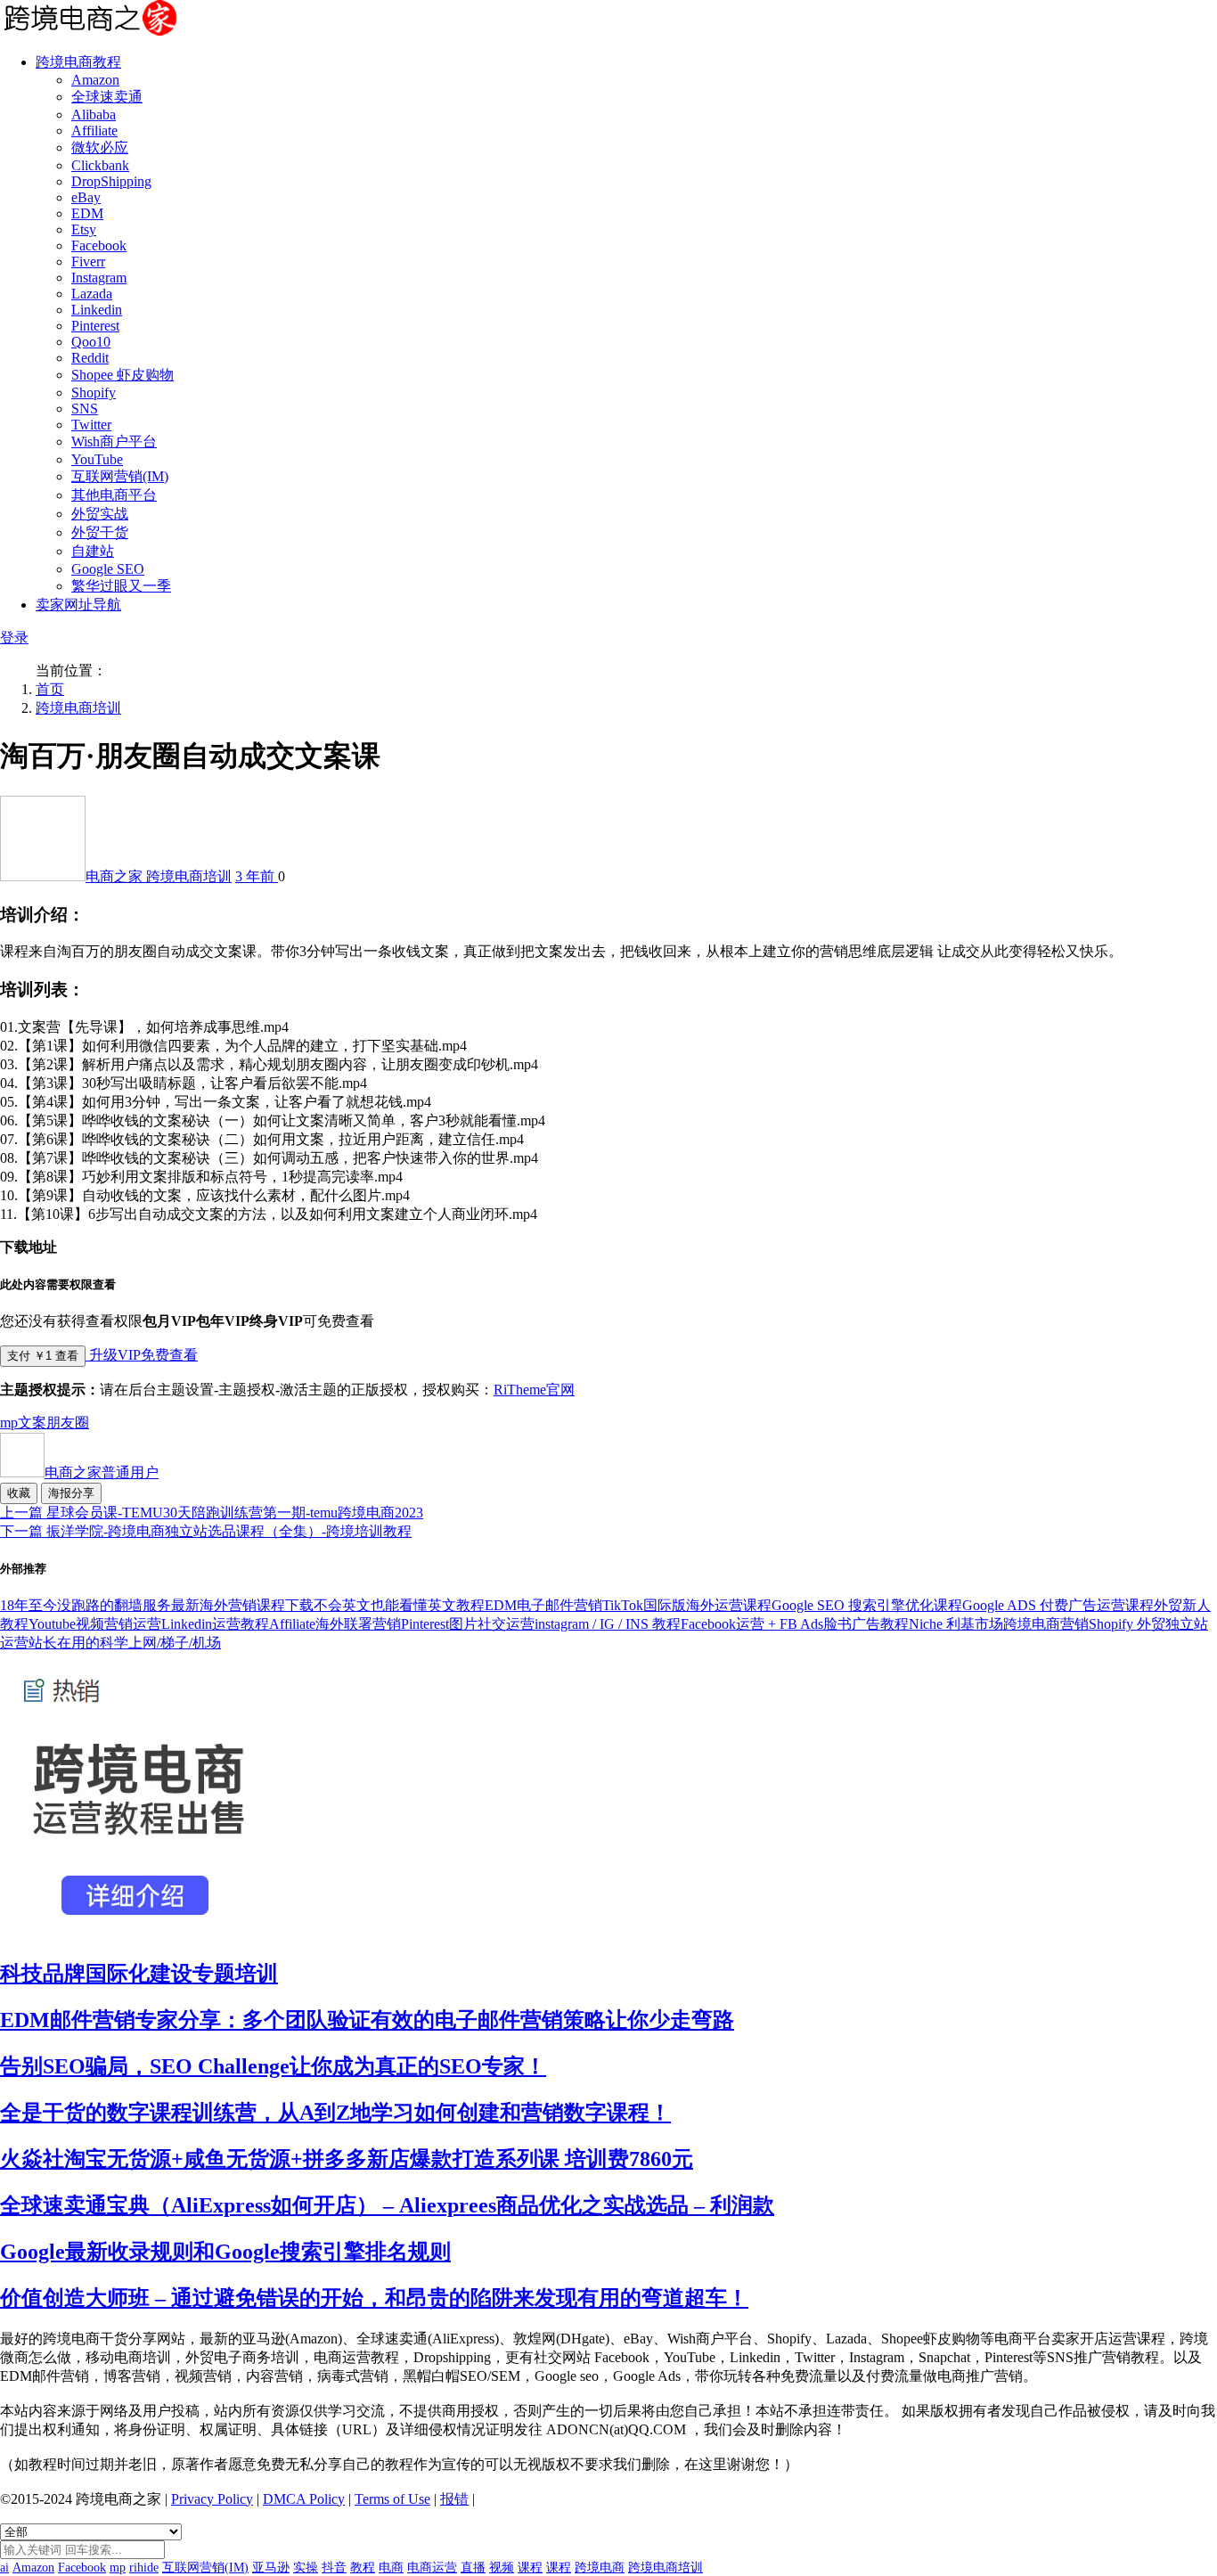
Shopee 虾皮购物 (123, 375)
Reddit (90, 358)
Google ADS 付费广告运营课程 (1058, 1605)
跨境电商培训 (78, 708)
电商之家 (116, 876)
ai (4, 2568)
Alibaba (94, 114)
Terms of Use (392, 2499)
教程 (363, 2568)
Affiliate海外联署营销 (335, 1624)
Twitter (91, 425)
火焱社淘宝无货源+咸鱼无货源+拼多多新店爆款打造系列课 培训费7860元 (347, 2159)
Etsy (84, 229)
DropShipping (111, 181)
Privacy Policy (212, 2499)
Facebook (99, 245)
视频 (502, 2568)
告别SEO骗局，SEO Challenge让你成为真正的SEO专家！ (273, 2066)
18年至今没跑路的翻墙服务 (86, 1605)
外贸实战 (100, 514)
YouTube (97, 459)
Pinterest (95, 326)
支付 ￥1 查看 (43, 1356)
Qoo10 (91, 342)
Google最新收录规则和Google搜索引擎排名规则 (225, 2252)
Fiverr (88, 262)
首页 (50, 689)
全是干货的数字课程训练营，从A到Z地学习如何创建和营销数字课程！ (335, 2113)
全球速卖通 (107, 97)
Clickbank (100, 165)
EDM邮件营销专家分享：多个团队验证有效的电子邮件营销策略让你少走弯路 (367, 2020)
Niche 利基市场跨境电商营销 (999, 1624)
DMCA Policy (304, 2499)
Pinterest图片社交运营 (468, 1624)
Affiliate (94, 131)
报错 (454, 2499)
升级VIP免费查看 (142, 1355)
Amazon (95, 80)
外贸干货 (100, 532)
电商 (391, 2568)
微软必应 (100, 147)
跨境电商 (600, 2568)
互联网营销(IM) (120, 476)
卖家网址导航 (78, 605)
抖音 (334, 2568)
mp (9, 1423)
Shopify (94, 393)
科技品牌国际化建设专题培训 (139, 1974)
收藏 (19, 1493)
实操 (306, 2568)
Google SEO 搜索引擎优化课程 (867, 1605)
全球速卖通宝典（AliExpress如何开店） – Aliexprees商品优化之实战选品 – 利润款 (387, 2205)
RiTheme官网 (534, 1390)
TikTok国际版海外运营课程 (687, 1605)
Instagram (99, 278)
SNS (85, 409)
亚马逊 (271, 2568)
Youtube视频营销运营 (95, 1624)
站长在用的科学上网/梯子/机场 (125, 1643)
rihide (144, 2568)
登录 (14, 638)
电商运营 (432, 2568)
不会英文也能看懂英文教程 (399, 1605)
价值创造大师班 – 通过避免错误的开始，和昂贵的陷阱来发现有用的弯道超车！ (374, 2298)
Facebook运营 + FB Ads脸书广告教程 (795, 1624)
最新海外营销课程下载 (242, 1605)
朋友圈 (68, 1423)
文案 (32, 1423)
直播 (473, 2568)
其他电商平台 (114, 495)
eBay (86, 197)
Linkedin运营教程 (215, 1624)
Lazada (92, 294)
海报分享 (71, 1493)
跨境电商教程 (78, 62)
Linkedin (97, 310)
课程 (530, 2568)
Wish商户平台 (114, 442)
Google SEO (108, 569)
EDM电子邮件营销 (543, 1605)
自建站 (93, 551)
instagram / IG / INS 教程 (608, 1624)
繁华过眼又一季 (121, 586)
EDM (87, 213)
